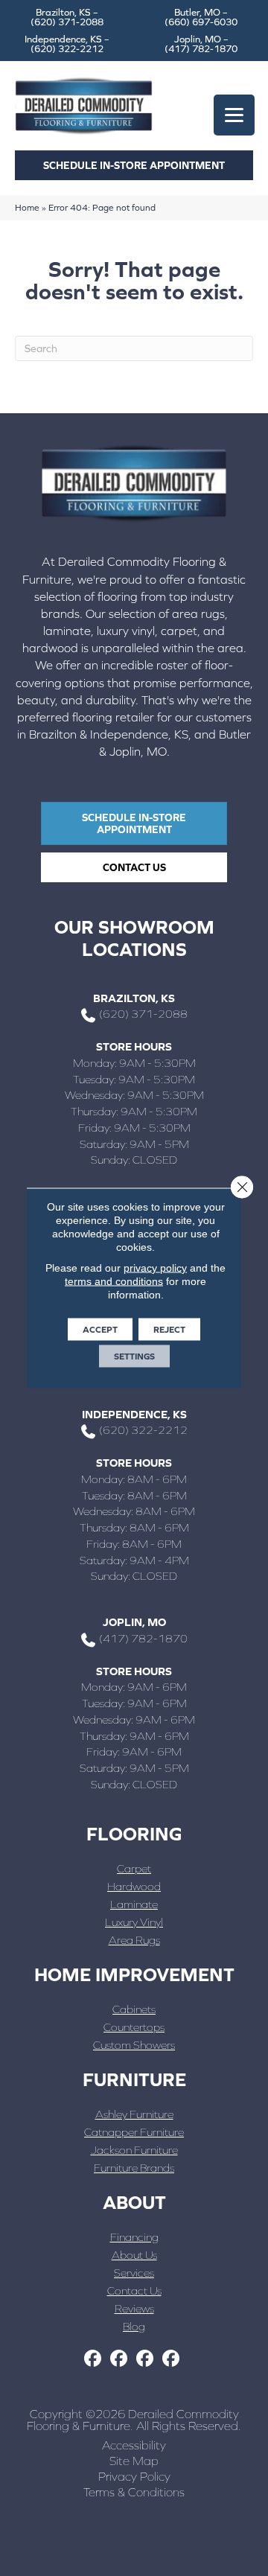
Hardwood (134, 1886)
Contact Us (134, 2290)
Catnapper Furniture (134, 2132)
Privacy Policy (134, 2476)
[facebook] (93, 2359)
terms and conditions (114, 1281)
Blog (134, 2326)
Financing (134, 2237)
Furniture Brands (134, 2168)
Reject (169, 1330)
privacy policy (155, 1268)
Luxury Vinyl (134, 1922)
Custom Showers (134, 2045)
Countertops (134, 2027)
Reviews (134, 2308)
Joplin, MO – (201, 44)
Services (134, 2273)
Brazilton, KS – (67, 17)
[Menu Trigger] (234, 115)
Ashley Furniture (134, 2114)
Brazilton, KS (134, 998)
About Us (134, 2255)
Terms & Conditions (134, 2492)
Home (27, 207)
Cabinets (134, 2009)
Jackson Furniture (134, 2150)
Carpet (134, 1868)
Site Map (134, 2461)
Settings (134, 1356)
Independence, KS (134, 1414)
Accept (100, 1330)
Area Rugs (134, 1940)
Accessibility (134, 2445)
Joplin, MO (134, 1622)
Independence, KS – (67, 44)
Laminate (134, 1904)
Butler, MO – (201, 17)
